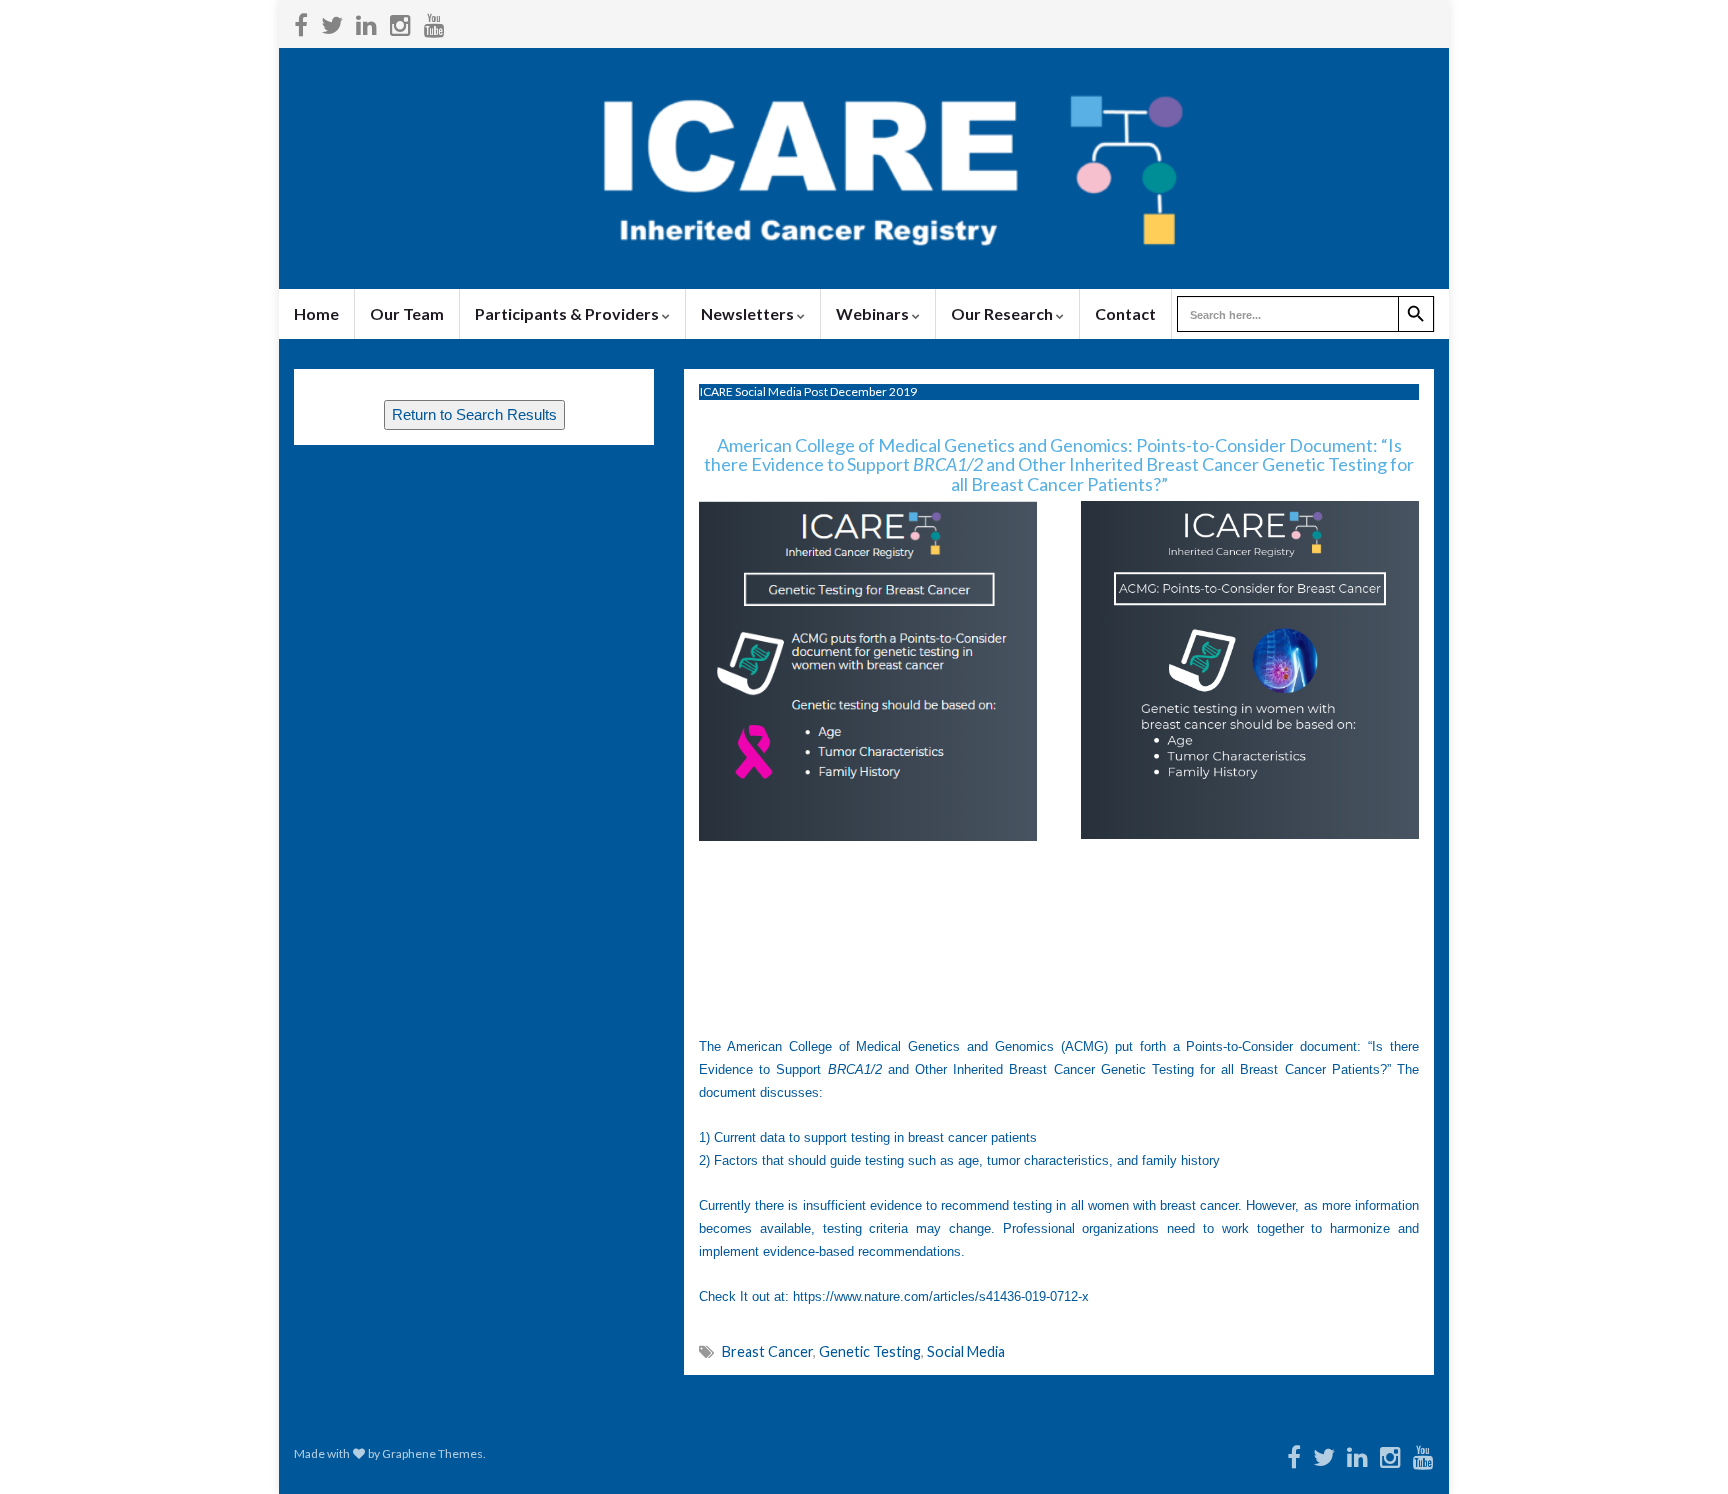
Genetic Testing (870, 1351)
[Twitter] (332, 21)
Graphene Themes (432, 1453)
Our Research (1003, 313)
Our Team (407, 313)
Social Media (966, 1351)
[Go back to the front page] (864, 168)
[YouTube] (434, 21)
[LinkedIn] (366, 21)
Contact (1125, 313)
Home (316, 313)
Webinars (874, 313)
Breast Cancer (767, 1351)
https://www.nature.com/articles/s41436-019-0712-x (941, 1296)
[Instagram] (400, 21)
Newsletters (749, 313)
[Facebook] (301, 21)
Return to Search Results (474, 415)
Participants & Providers (568, 313)
